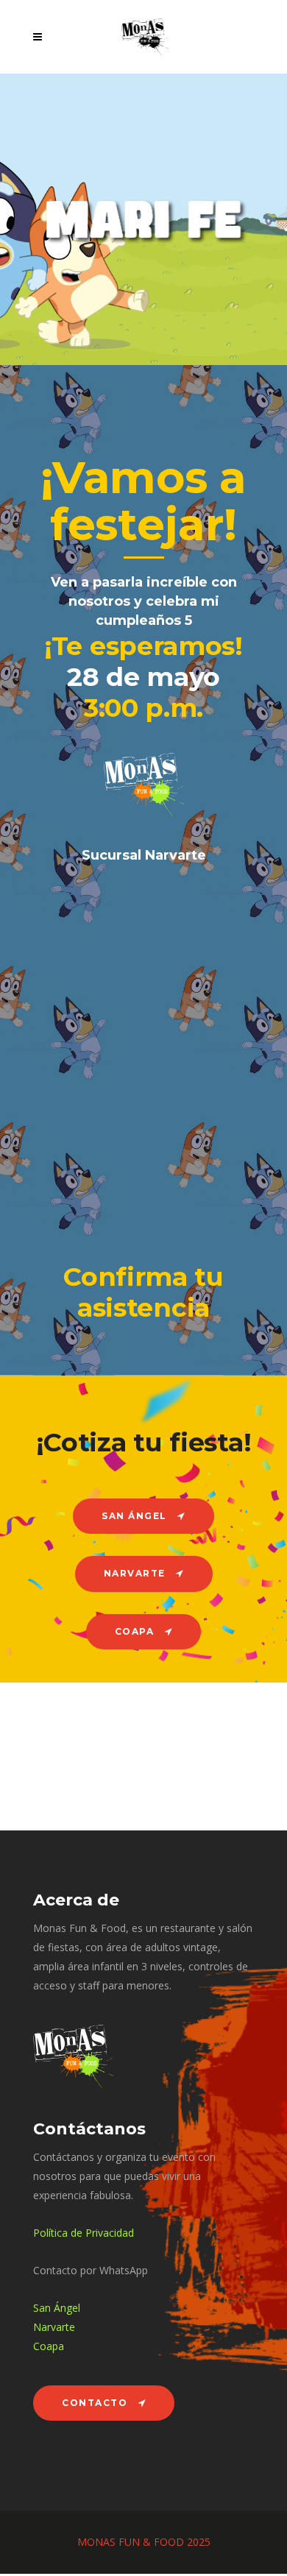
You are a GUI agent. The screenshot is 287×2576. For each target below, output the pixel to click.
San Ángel (57, 2308)
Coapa (49, 2346)
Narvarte (54, 2327)
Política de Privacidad (84, 2233)
